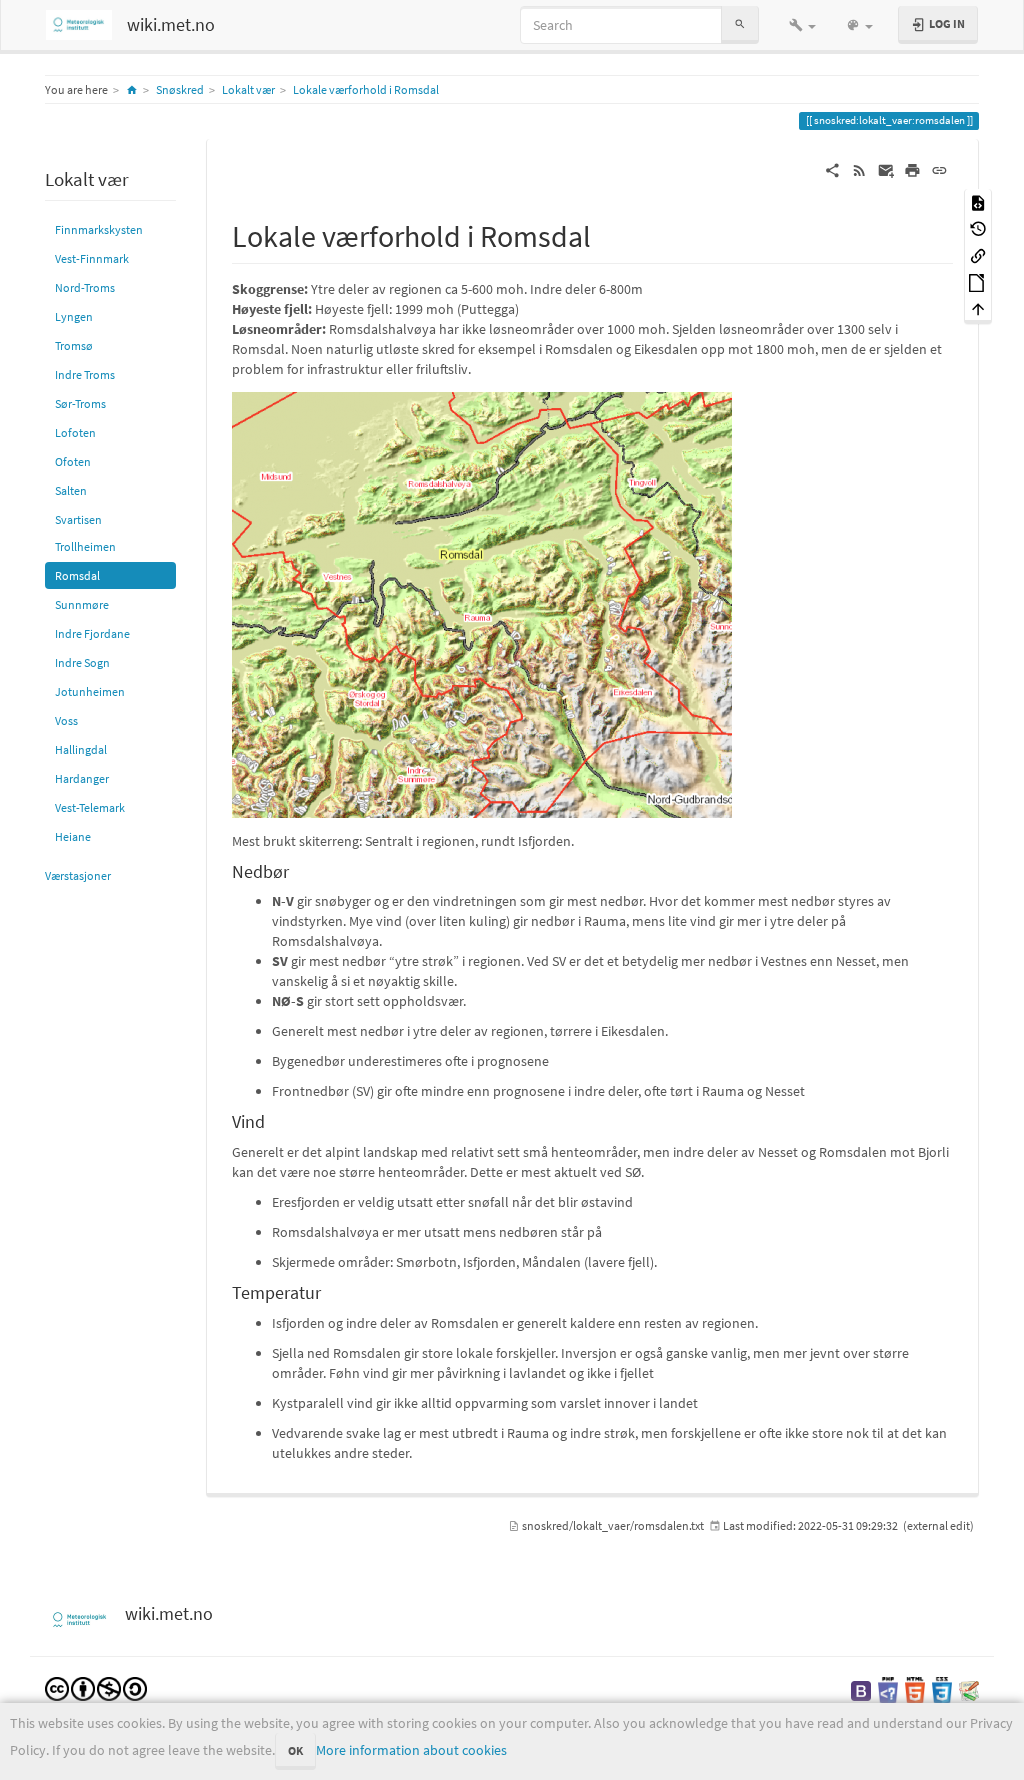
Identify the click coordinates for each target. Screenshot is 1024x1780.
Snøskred (180, 89)
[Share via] (832, 169)
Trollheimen (85, 546)
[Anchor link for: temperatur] (330, 1291)
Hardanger (82, 778)
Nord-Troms (85, 287)
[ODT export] (978, 281)
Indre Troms (85, 374)
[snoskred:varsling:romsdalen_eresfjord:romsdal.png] (482, 603)
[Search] (740, 24)
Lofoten (75, 432)
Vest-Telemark (90, 807)
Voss (66, 720)
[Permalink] (939, 169)
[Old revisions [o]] (978, 228)
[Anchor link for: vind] (274, 1120)
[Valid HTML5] (915, 1689)
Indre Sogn (82, 662)
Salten (71, 490)
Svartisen (78, 519)
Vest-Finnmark (92, 258)
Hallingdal (81, 749)
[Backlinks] (978, 254)
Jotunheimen (90, 691)
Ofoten (73, 461)
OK (295, 1750)
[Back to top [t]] (978, 308)
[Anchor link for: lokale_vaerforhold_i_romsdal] (606, 234)
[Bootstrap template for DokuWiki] (861, 1689)
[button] (802, 25)
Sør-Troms (80, 403)
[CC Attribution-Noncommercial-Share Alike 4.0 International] (96, 1687)
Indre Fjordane (92, 633)
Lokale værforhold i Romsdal (366, 89)
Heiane (73, 836)
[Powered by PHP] (888, 1689)
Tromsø (74, 345)
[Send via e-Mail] (886, 169)
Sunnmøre (82, 604)
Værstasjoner (78, 875)
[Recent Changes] (859, 169)
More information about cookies (411, 1750)
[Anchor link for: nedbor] (298, 870)
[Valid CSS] (942, 1689)
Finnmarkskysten (99, 229)
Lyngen (74, 316)
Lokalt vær (248, 89)
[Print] (912, 169)
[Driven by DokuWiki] (969, 1689)
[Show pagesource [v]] (978, 201)
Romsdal (77, 575)
